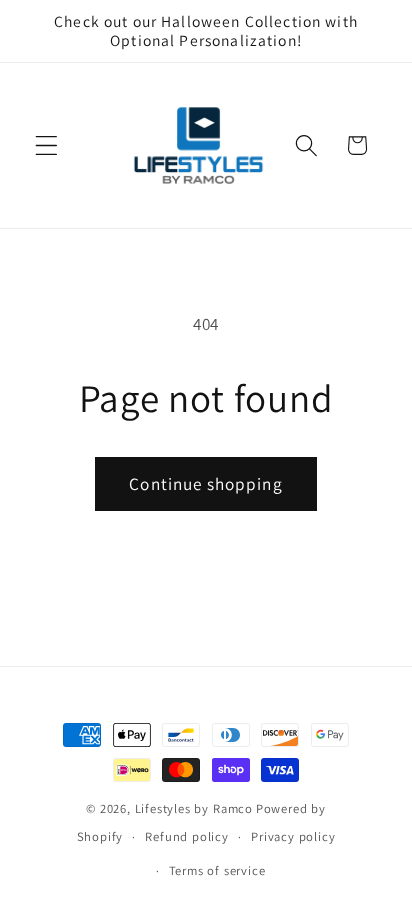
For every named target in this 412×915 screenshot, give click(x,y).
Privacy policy (293, 836)
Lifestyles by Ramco (194, 808)
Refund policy (186, 836)
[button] (46, 145)
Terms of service (217, 870)
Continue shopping (206, 483)
